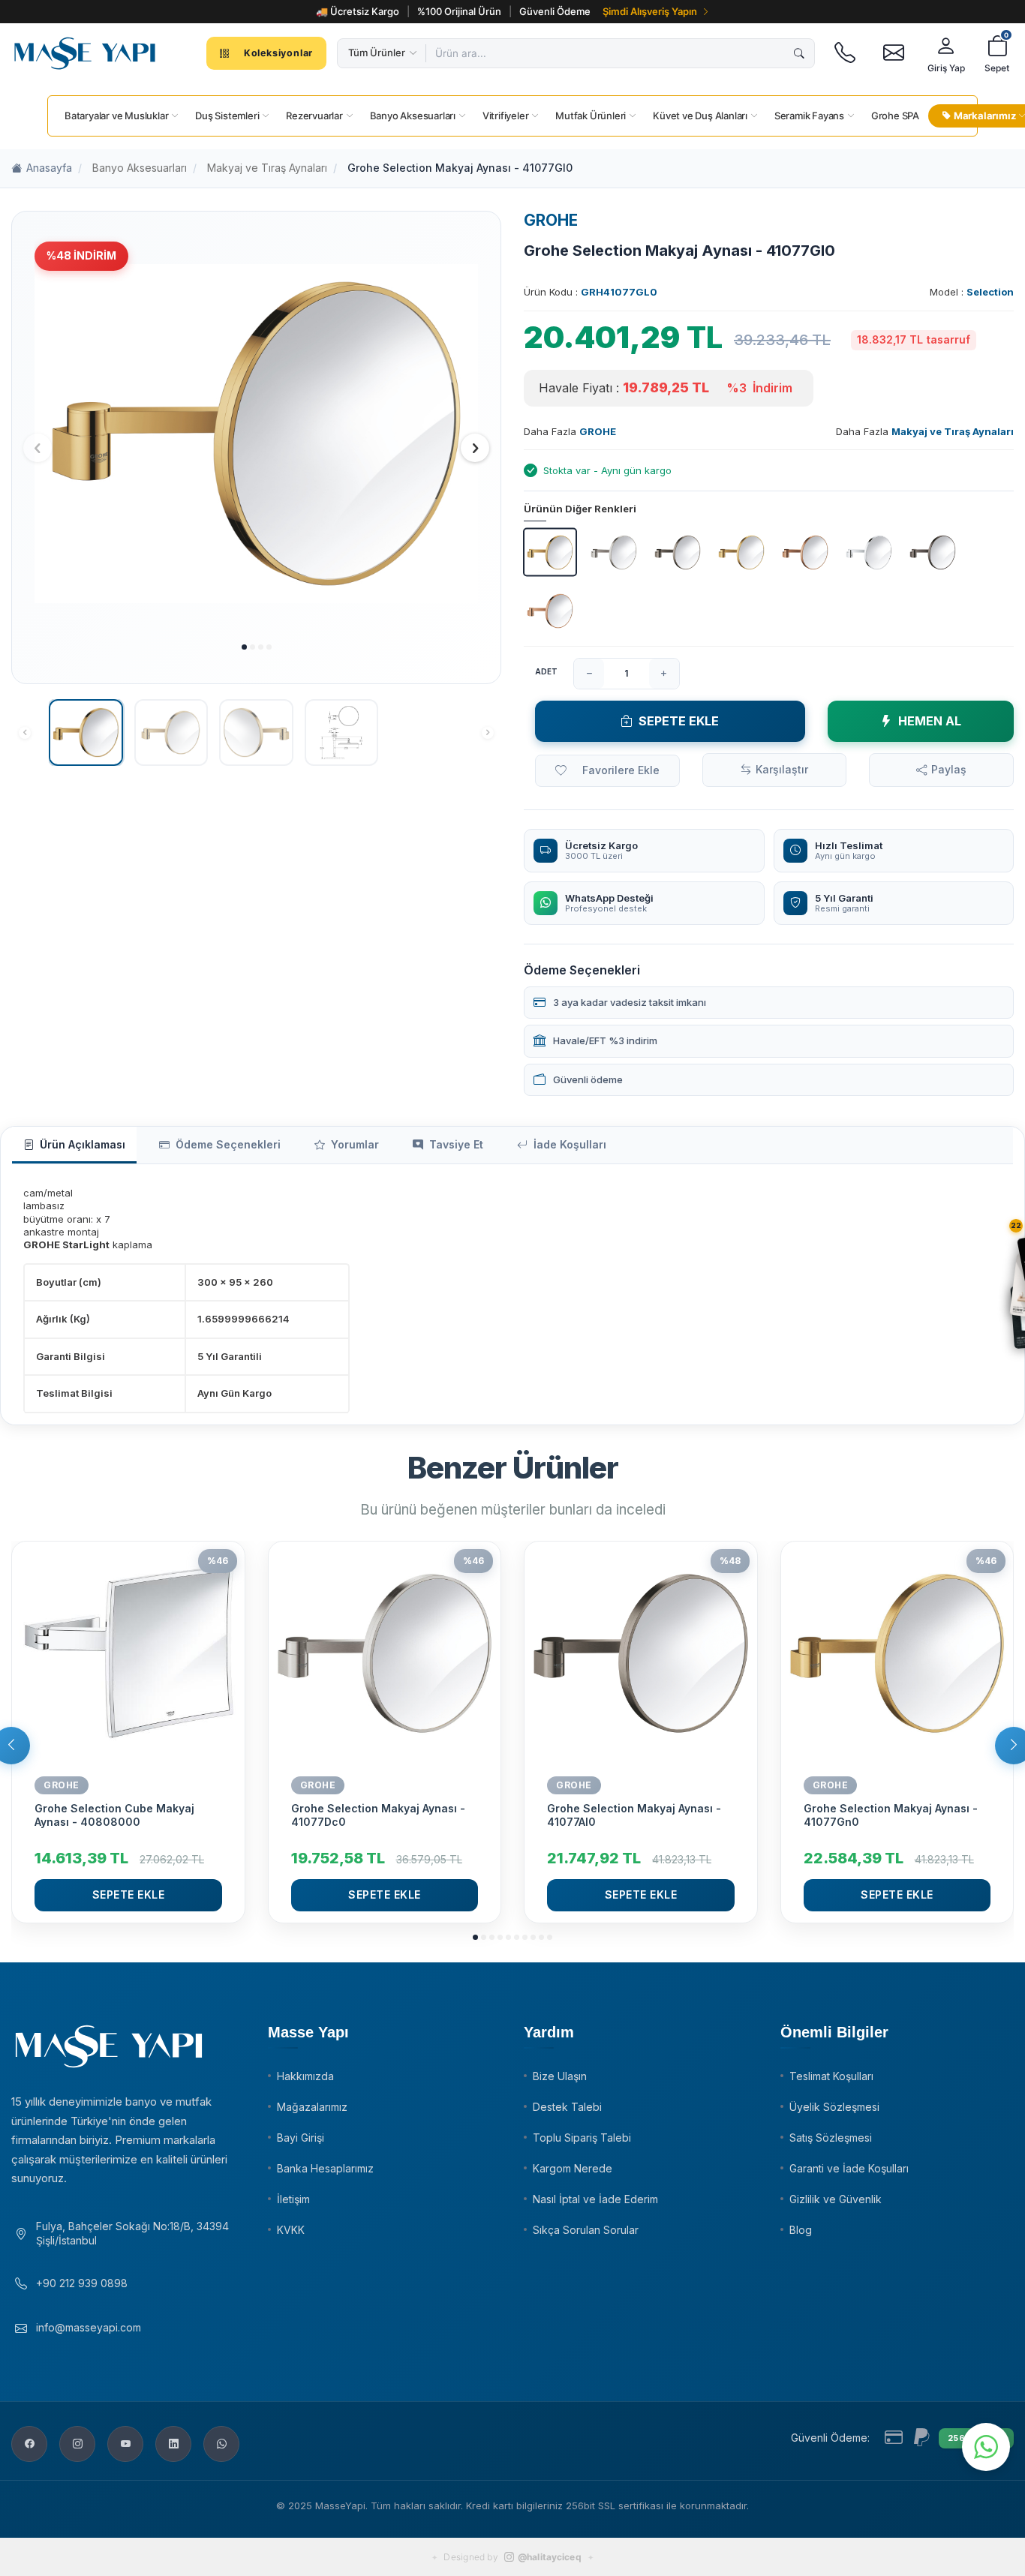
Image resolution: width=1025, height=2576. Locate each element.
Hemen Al (930, 721)
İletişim (293, 2199)
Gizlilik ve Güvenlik (836, 2199)
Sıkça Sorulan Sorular (586, 2230)
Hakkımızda (305, 2076)
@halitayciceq (550, 2557)
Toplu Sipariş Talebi (582, 2138)
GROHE (551, 220)
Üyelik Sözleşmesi (834, 2107)
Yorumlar (355, 1144)
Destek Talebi (567, 2107)
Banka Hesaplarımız (325, 2168)
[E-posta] (893, 53)
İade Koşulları (570, 1144)
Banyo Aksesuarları (140, 168)
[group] (256, 434)
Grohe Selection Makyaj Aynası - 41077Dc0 (378, 1815)
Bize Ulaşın (560, 2076)
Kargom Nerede (573, 2168)
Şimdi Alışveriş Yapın (650, 11)
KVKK (291, 2230)
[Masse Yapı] (85, 53)
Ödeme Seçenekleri (228, 1144)
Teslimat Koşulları (831, 2076)
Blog (801, 2230)
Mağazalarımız (312, 2107)
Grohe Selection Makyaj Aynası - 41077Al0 (634, 1815)
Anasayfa (49, 168)
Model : (972, 292)
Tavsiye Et (456, 1144)
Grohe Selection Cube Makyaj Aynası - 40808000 (114, 1815)
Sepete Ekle (679, 721)
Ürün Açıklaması (83, 1144)
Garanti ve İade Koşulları (849, 2168)
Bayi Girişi (301, 2138)
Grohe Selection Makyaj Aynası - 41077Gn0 (891, 1815)
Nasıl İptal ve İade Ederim (595, 2199)
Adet (546, 671)
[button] (244, 647)
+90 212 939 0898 (82, 2283)
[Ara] (799, 53)
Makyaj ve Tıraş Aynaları (267, 168)
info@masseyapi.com (89, 2327)
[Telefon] (845, 53)
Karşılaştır (782, 769)
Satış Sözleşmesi (831, 2138)
